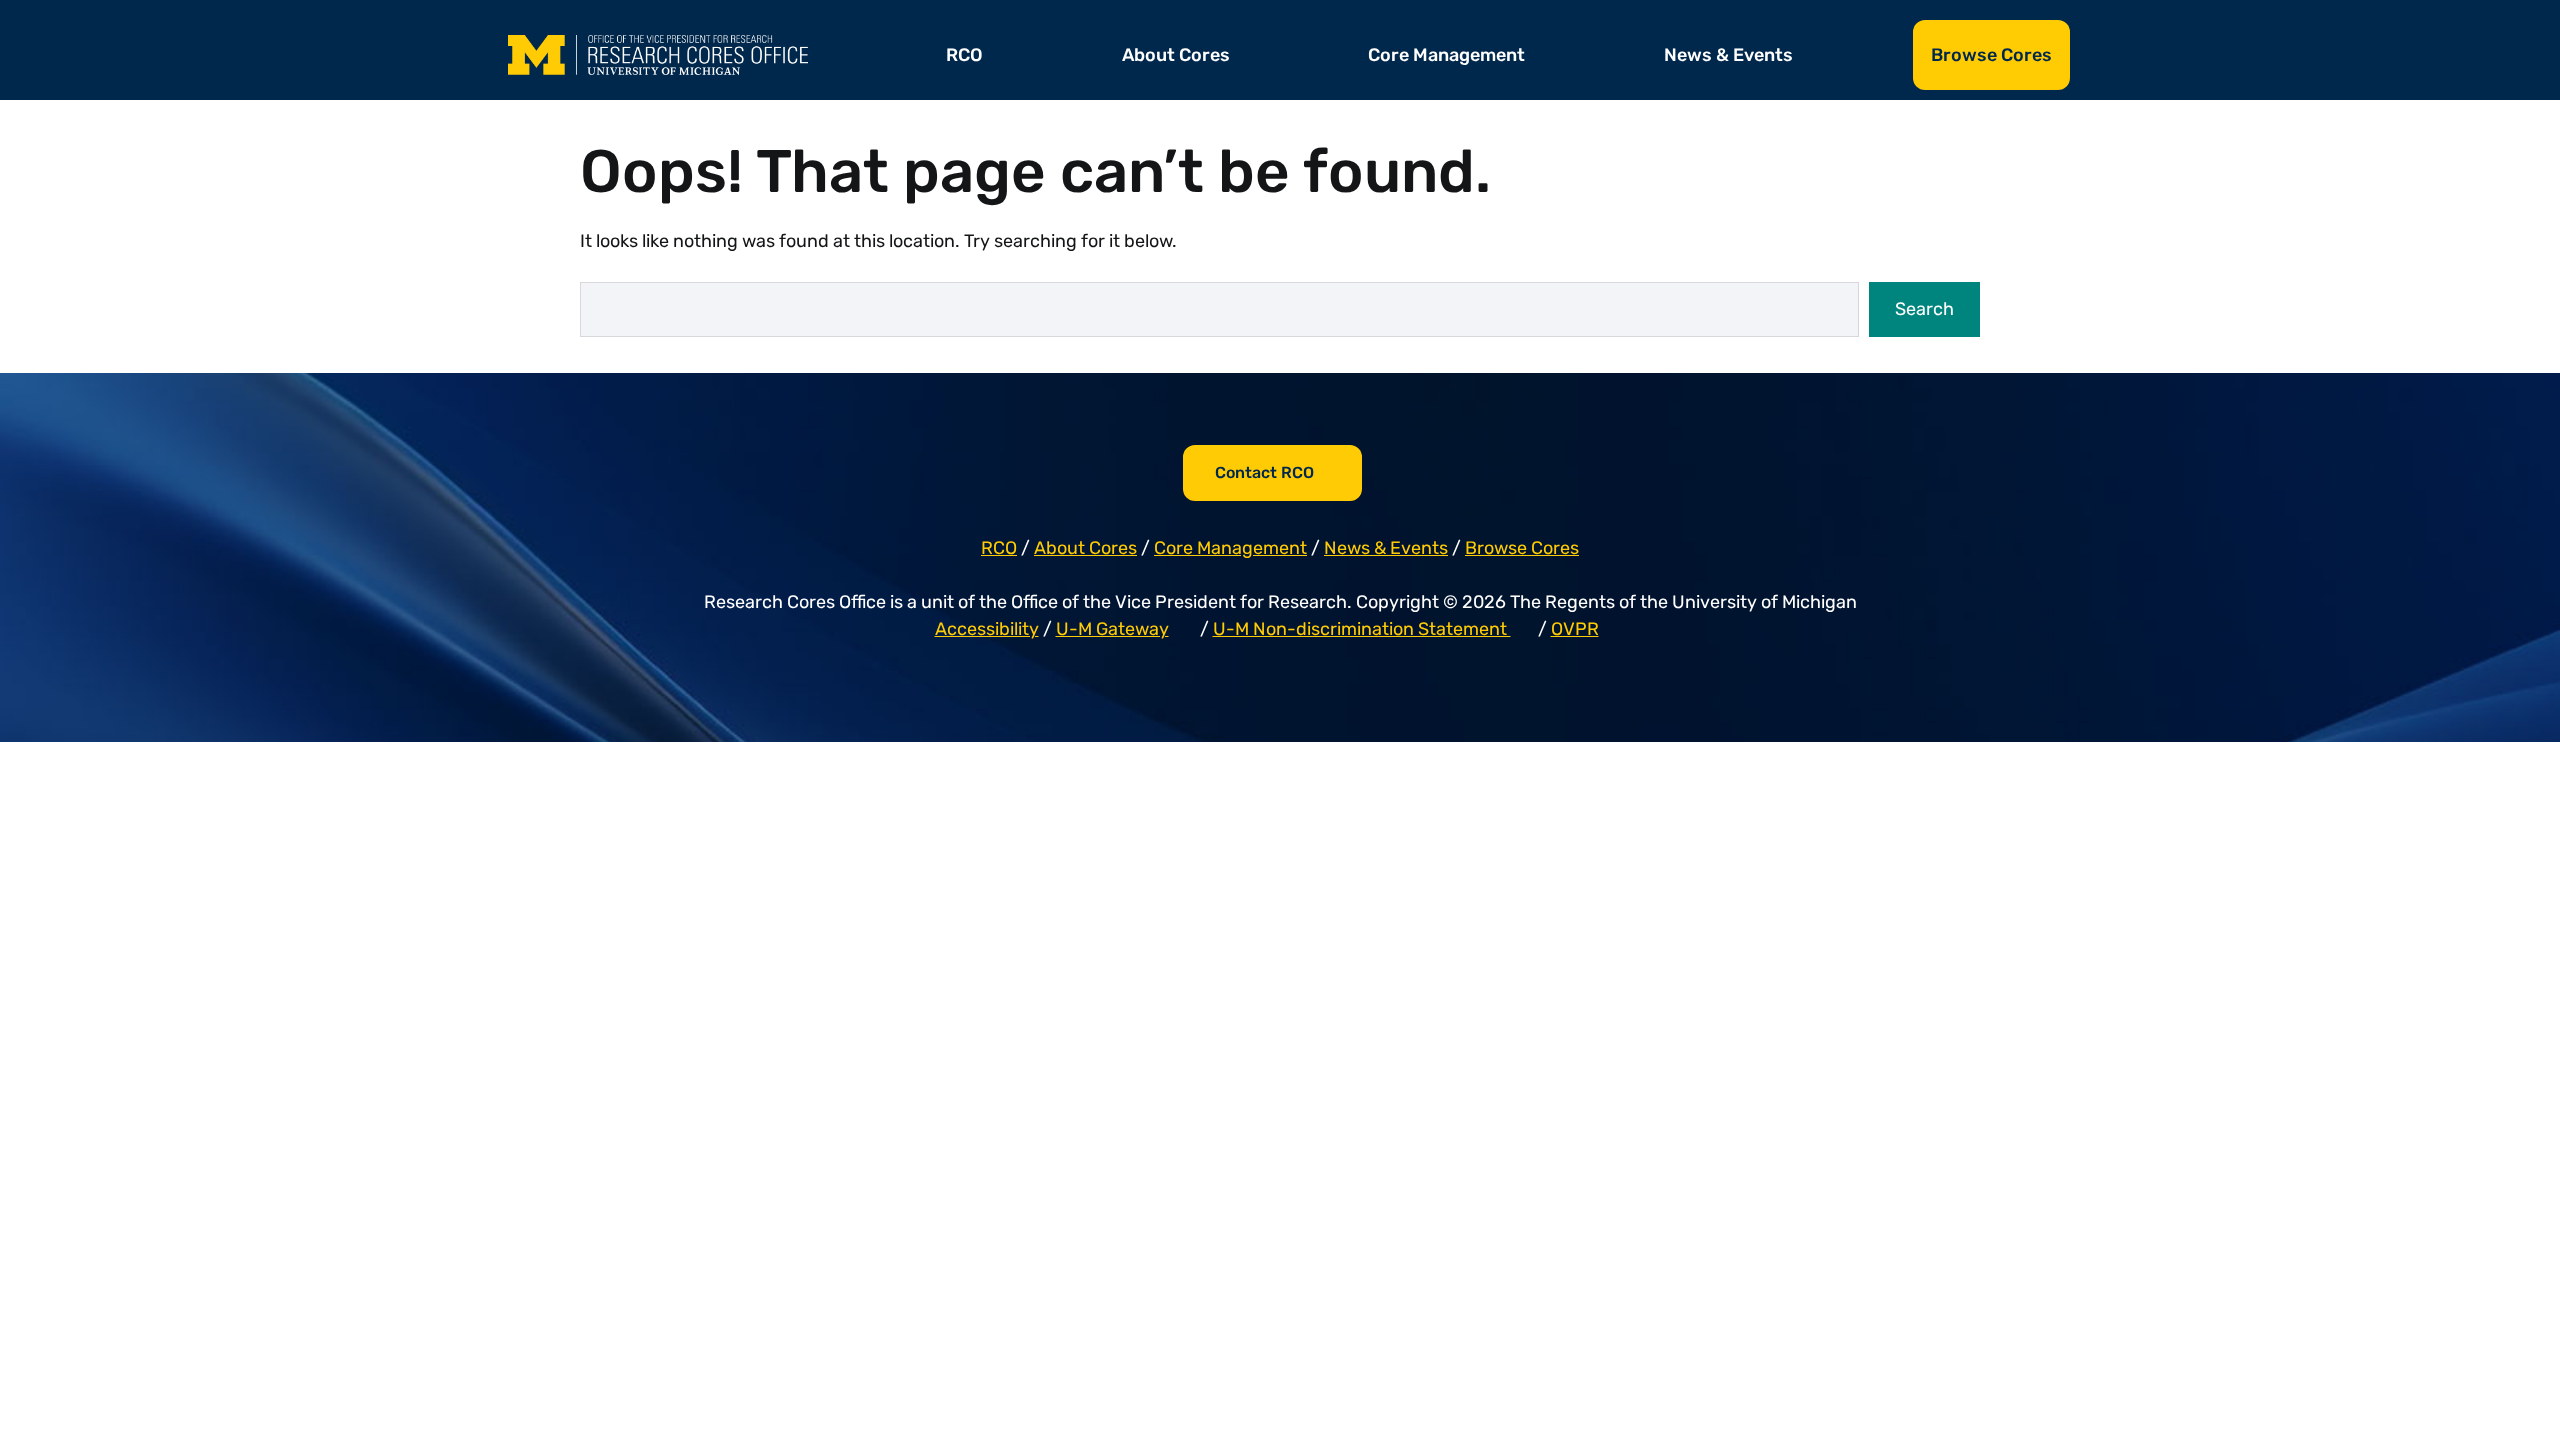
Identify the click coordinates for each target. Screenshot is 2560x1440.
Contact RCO (1264, 472)
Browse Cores (1991, 55)
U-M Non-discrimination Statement (1362, 629)
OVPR (1575, 629)
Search (1924, 309)
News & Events (1728, 55)
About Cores (1176, 55)
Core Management (1446, 55)
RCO (964, 55)
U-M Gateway (1112, 629)
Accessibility (987, 629)
